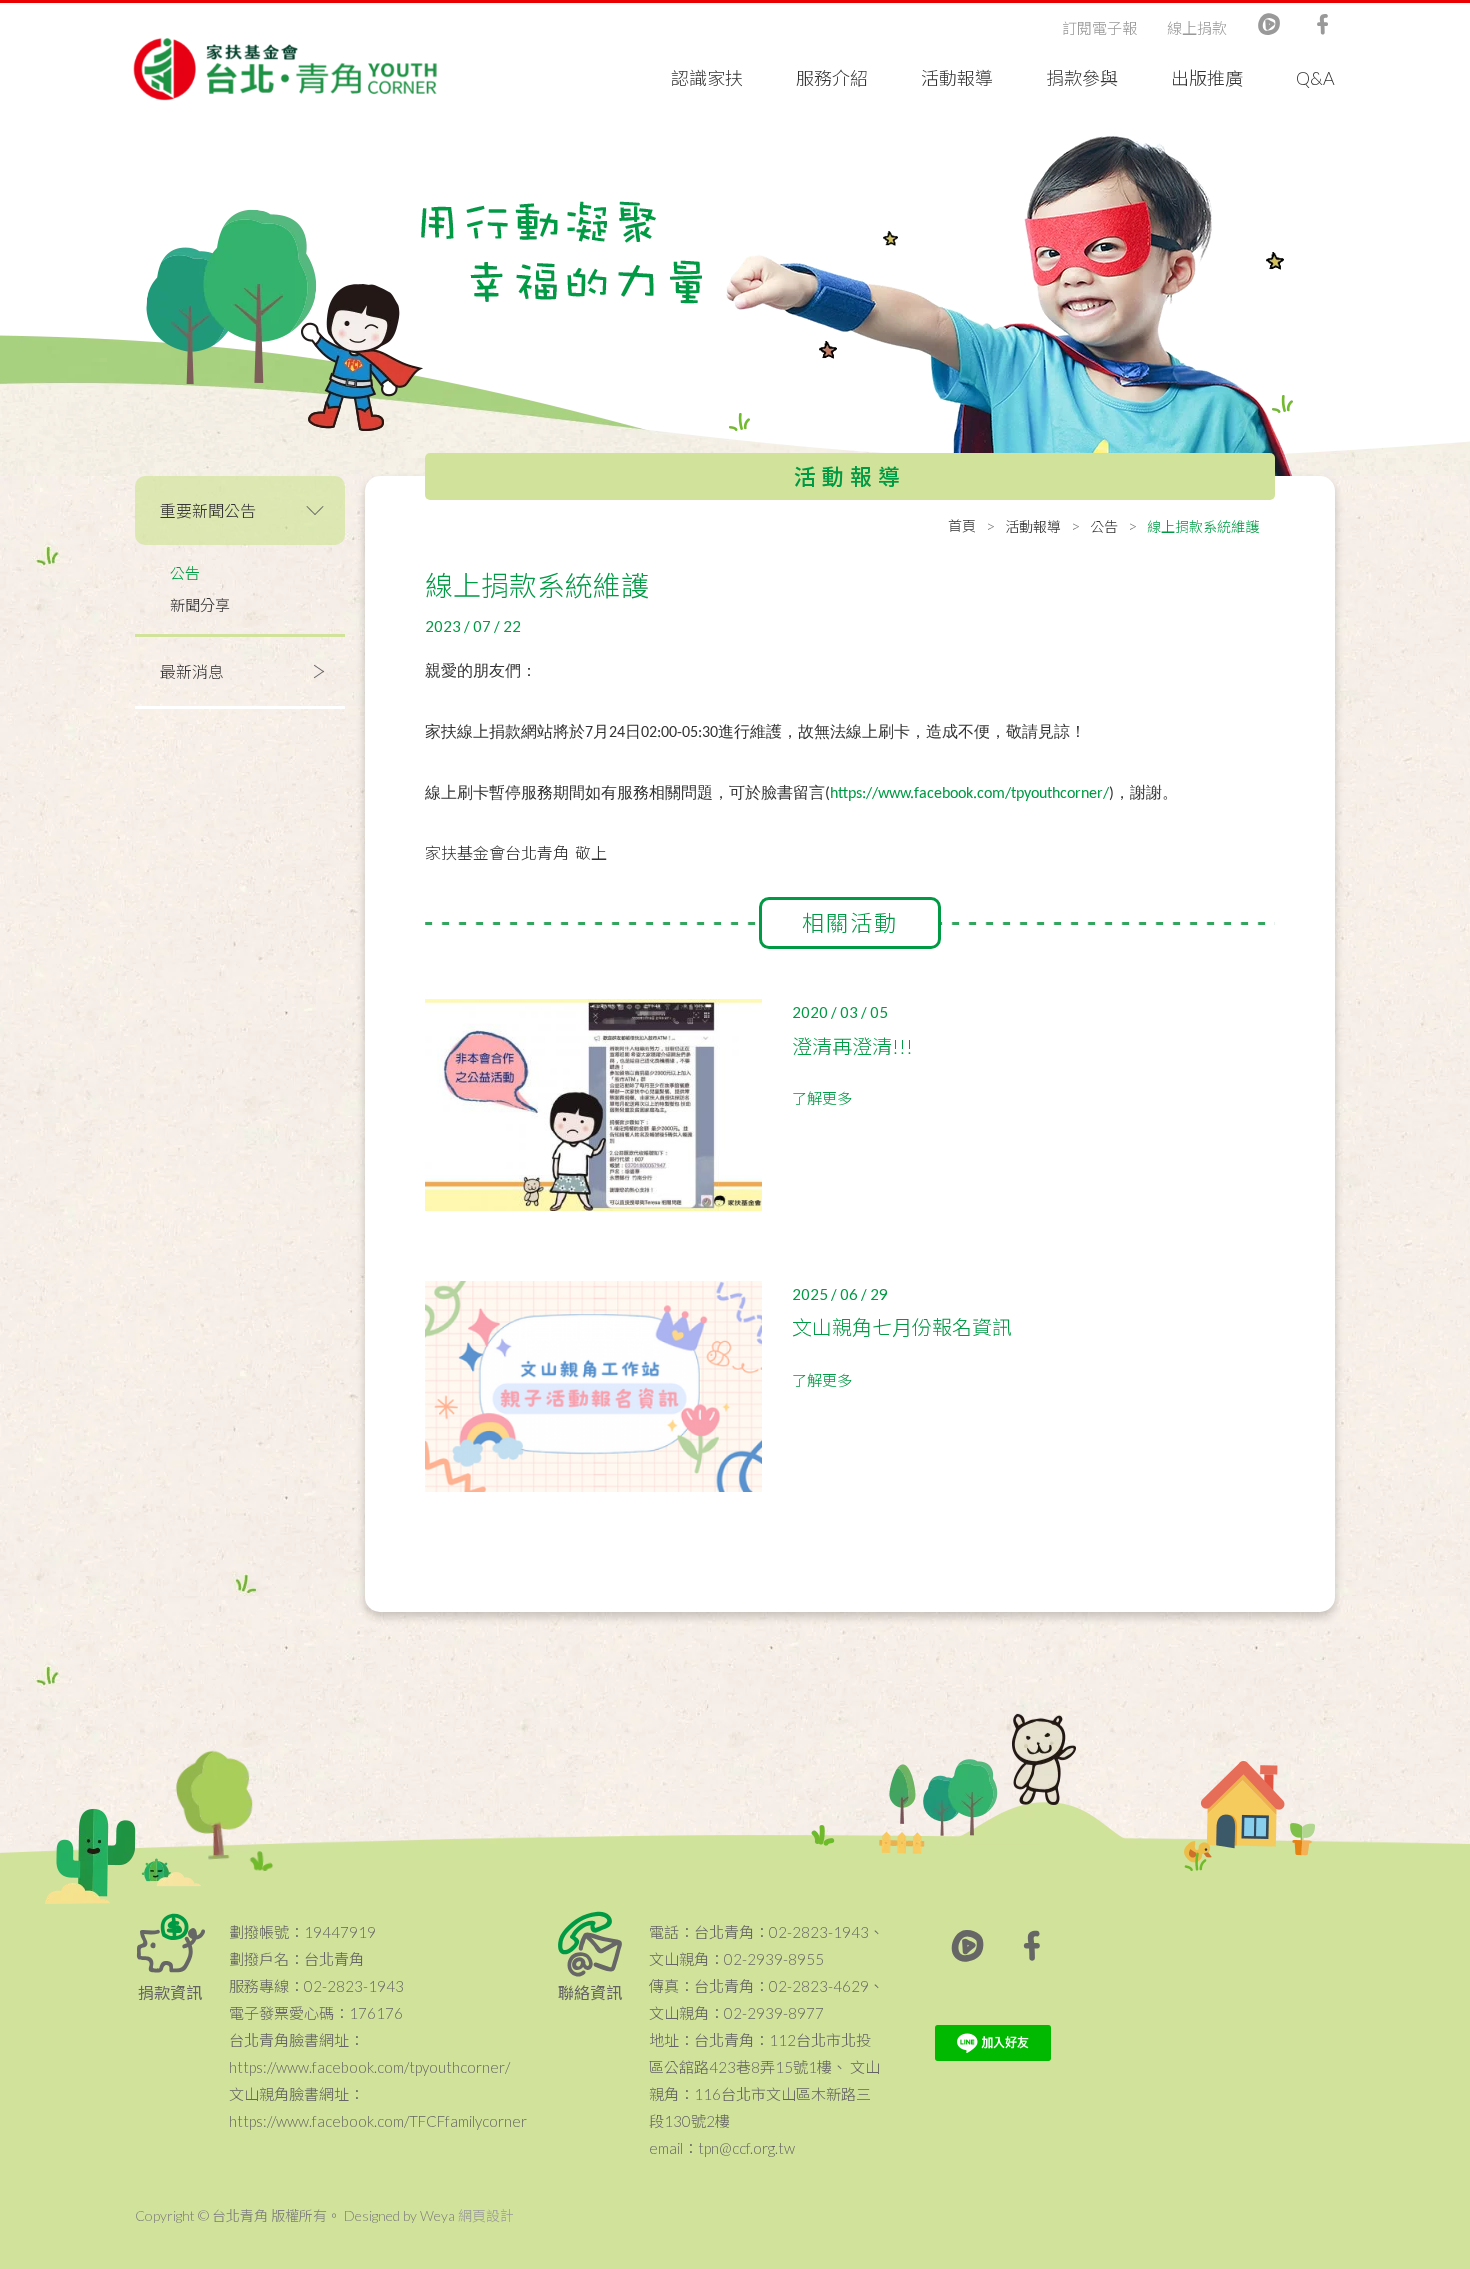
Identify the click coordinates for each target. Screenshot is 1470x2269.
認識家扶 (707, 78)
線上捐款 (1197, 28)
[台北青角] (285, 69)
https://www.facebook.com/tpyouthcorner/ (969, 794)
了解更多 (822, 1098)
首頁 (962, 525)
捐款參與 (1082, 78)
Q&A (1315, 78)
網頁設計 (486, 2215)
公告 (185, 573)
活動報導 (957, 78)
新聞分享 (200, 605)
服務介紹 (832, 78)
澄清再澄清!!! (852, 1046)
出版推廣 (1207, 78)
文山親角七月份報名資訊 (902, 1327)
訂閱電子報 (1099, 28)
